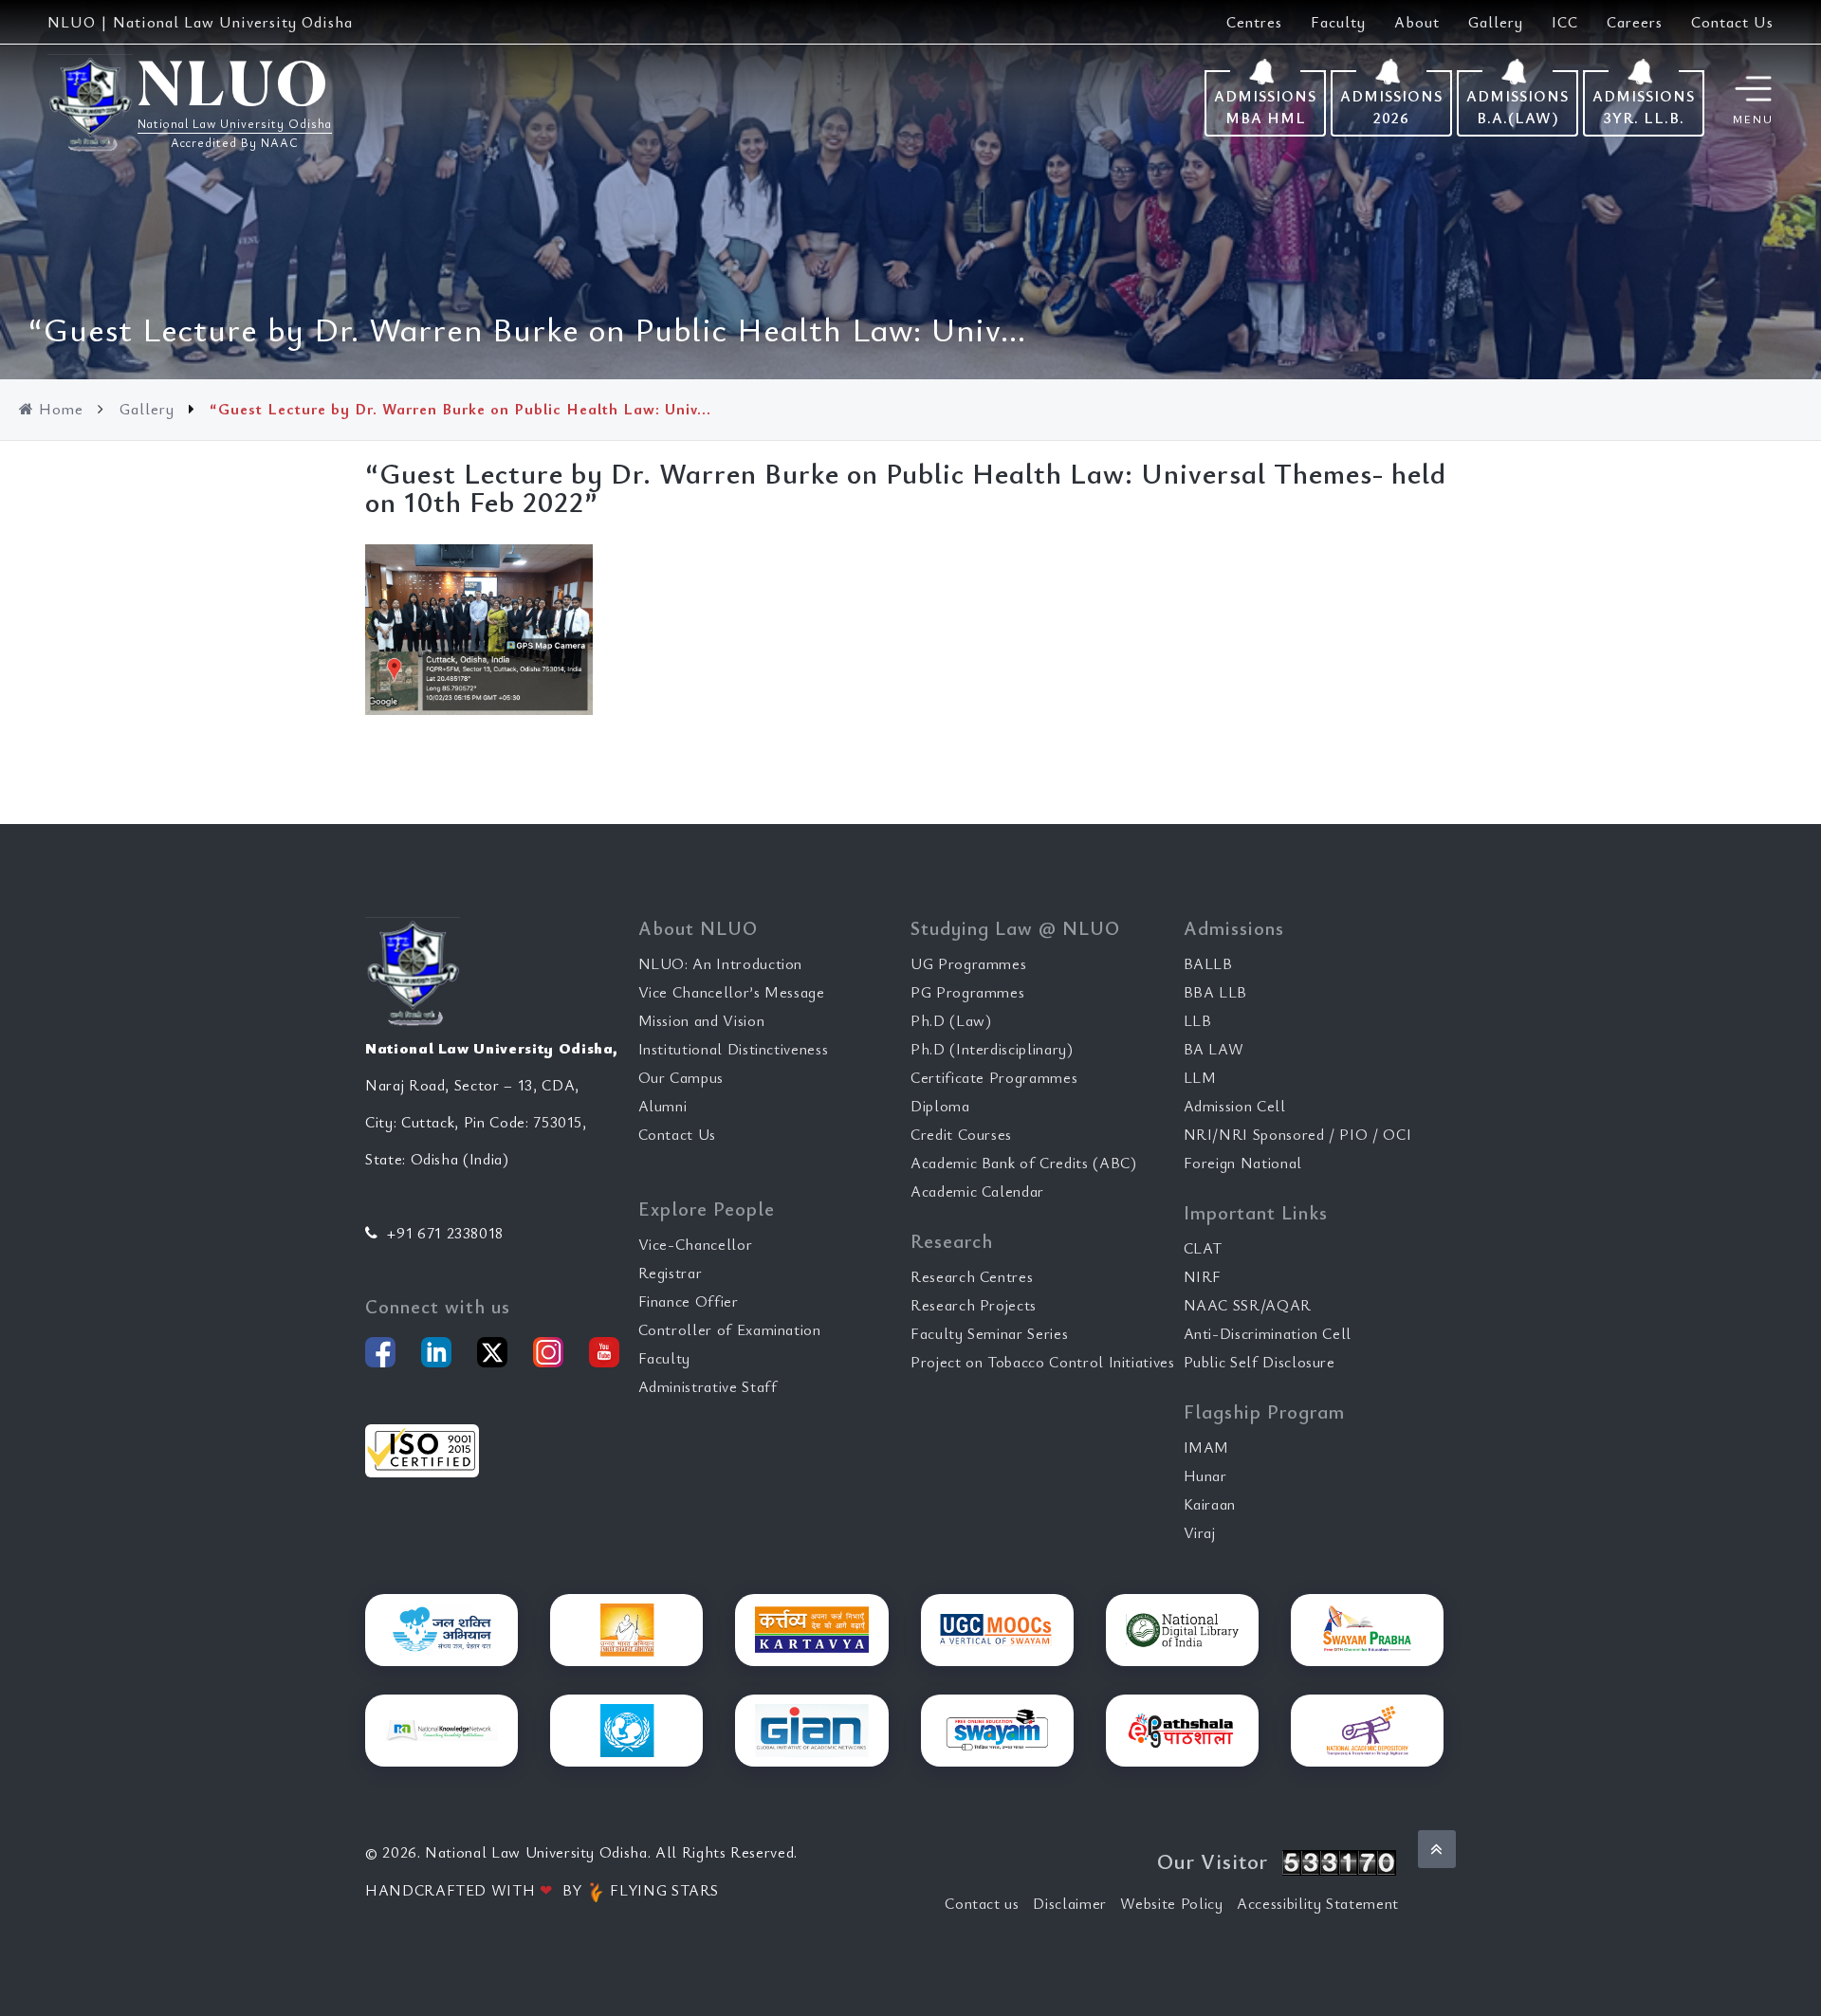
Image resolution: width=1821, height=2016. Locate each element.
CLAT (1204, 1248)
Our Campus (681, 1077)
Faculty (1338, 22)
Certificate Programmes (994, 1077)
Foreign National (1243, 1163)
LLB (1198, 1020)
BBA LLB (1216, 992)
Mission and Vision (702, 1020)
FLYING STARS (662, 1890)
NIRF (1203, 1276)
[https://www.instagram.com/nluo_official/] (548, 1352)
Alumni (663, 1106)
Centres (1254, 22)
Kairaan (1210, 1504)
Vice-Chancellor (696, 1244)
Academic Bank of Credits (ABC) (1024, 1163)
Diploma (940, 1106)
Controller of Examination (730, 1329)
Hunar (1205, 1475)
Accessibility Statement (1318, 1903)
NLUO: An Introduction (721, 963)
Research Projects (974, 1305)
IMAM (1207, 1447)
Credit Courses (961, 1134)
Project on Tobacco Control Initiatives (1043, 1362)
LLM (1200, 1077)
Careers (1635, 22)
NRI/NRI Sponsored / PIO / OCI (1298, 1134)
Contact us (982, 1903)
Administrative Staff (708, 1386)
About (1417, 22)
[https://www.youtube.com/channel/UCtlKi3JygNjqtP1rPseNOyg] (604, 1352)
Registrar (671, 1273)
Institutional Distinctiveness (734, 1049)
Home (61, 409)
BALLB (1208, 963)
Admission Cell (1235, 1106)
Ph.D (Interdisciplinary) (992, 1049)
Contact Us (1732, 22)
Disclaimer (1070, 1903)
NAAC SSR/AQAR (1248, 1305)
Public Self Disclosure (1260, 1362)
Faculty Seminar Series (989, 1333)
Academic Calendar (977, 1191)
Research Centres (972, 1276)
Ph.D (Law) (951, 1020)
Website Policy (1171, 1903)
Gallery (1496, 22)
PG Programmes (967, 992)
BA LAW (1214, 1049)
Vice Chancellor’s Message (732, 992)
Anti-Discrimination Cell (1268, 1333)
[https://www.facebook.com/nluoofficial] (380, 1352)
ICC (1565, 22)
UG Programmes (968, 963)
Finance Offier (689, 1301)
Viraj (1200, 1532)
